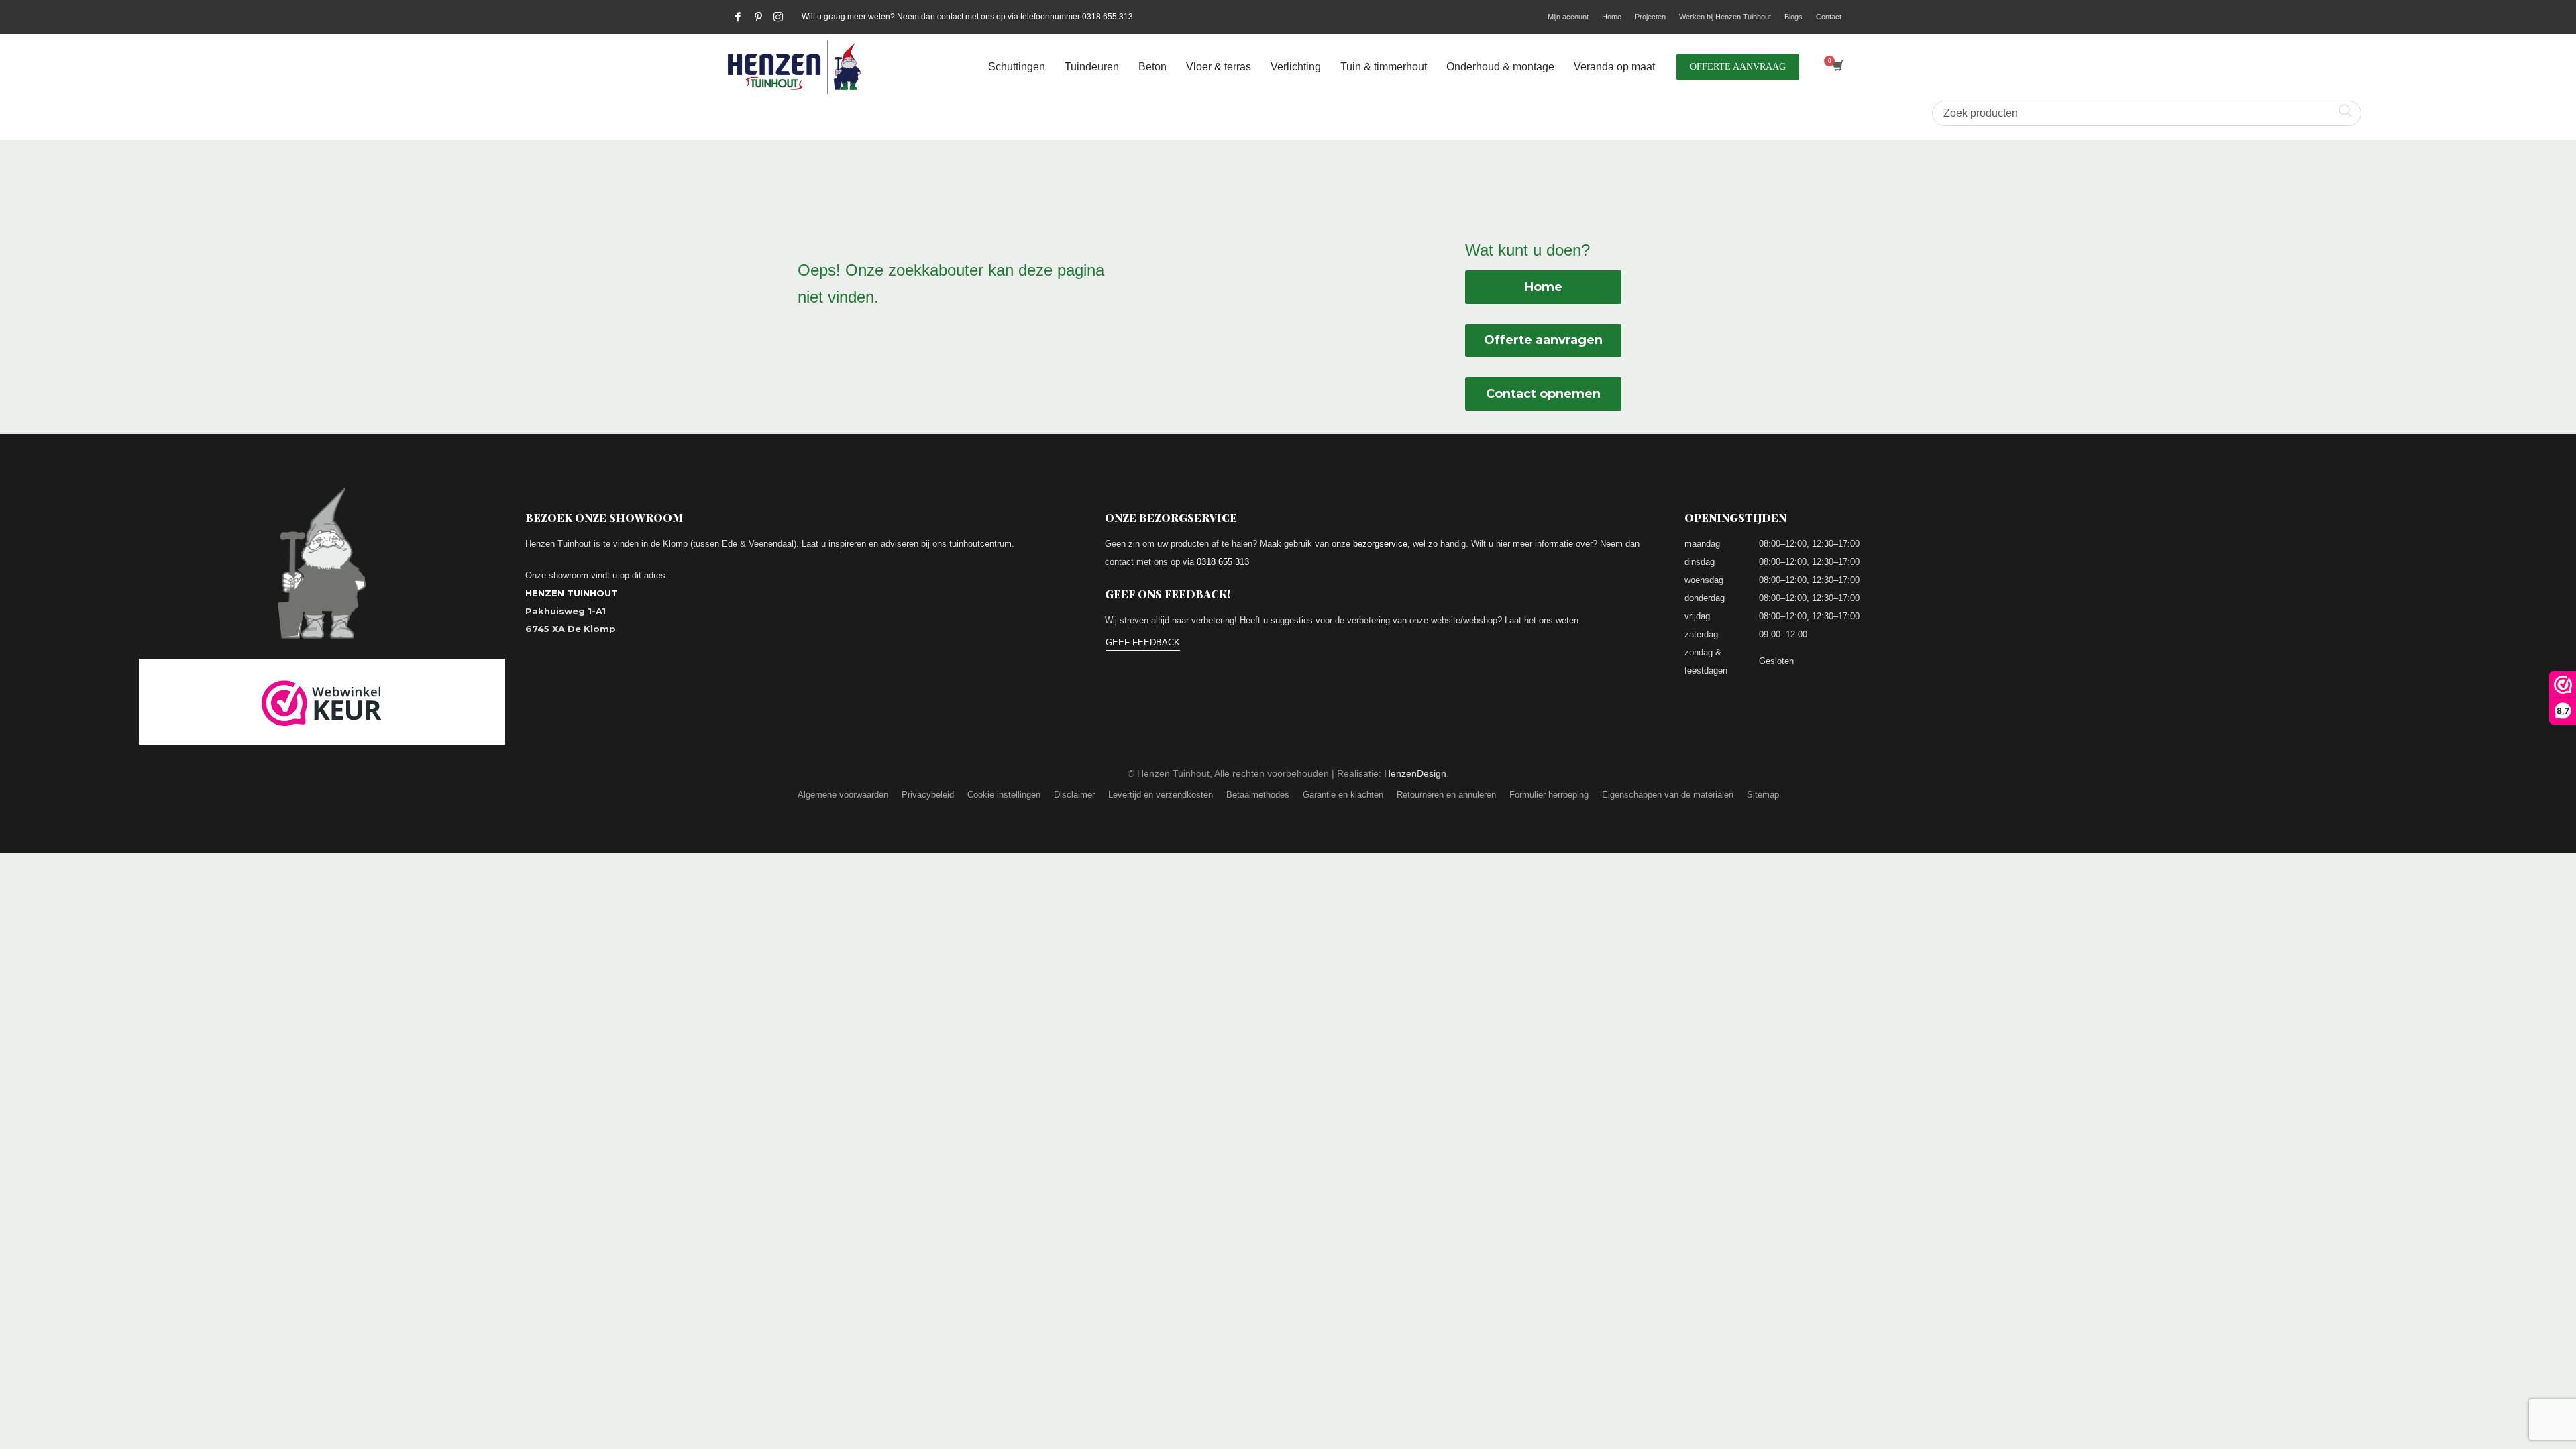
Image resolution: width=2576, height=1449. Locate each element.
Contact (1829, 17)
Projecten (1650, 17)
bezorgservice (1380, 544)
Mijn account (1568, 17)
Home (1612, 17)
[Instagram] (778, 17)
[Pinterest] (758, 17)
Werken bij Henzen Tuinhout (1725, 17)
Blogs (1793, 17)
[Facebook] (738, 17)
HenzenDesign (1415, 773)
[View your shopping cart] (1837, 67)
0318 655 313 (1223, 562)
